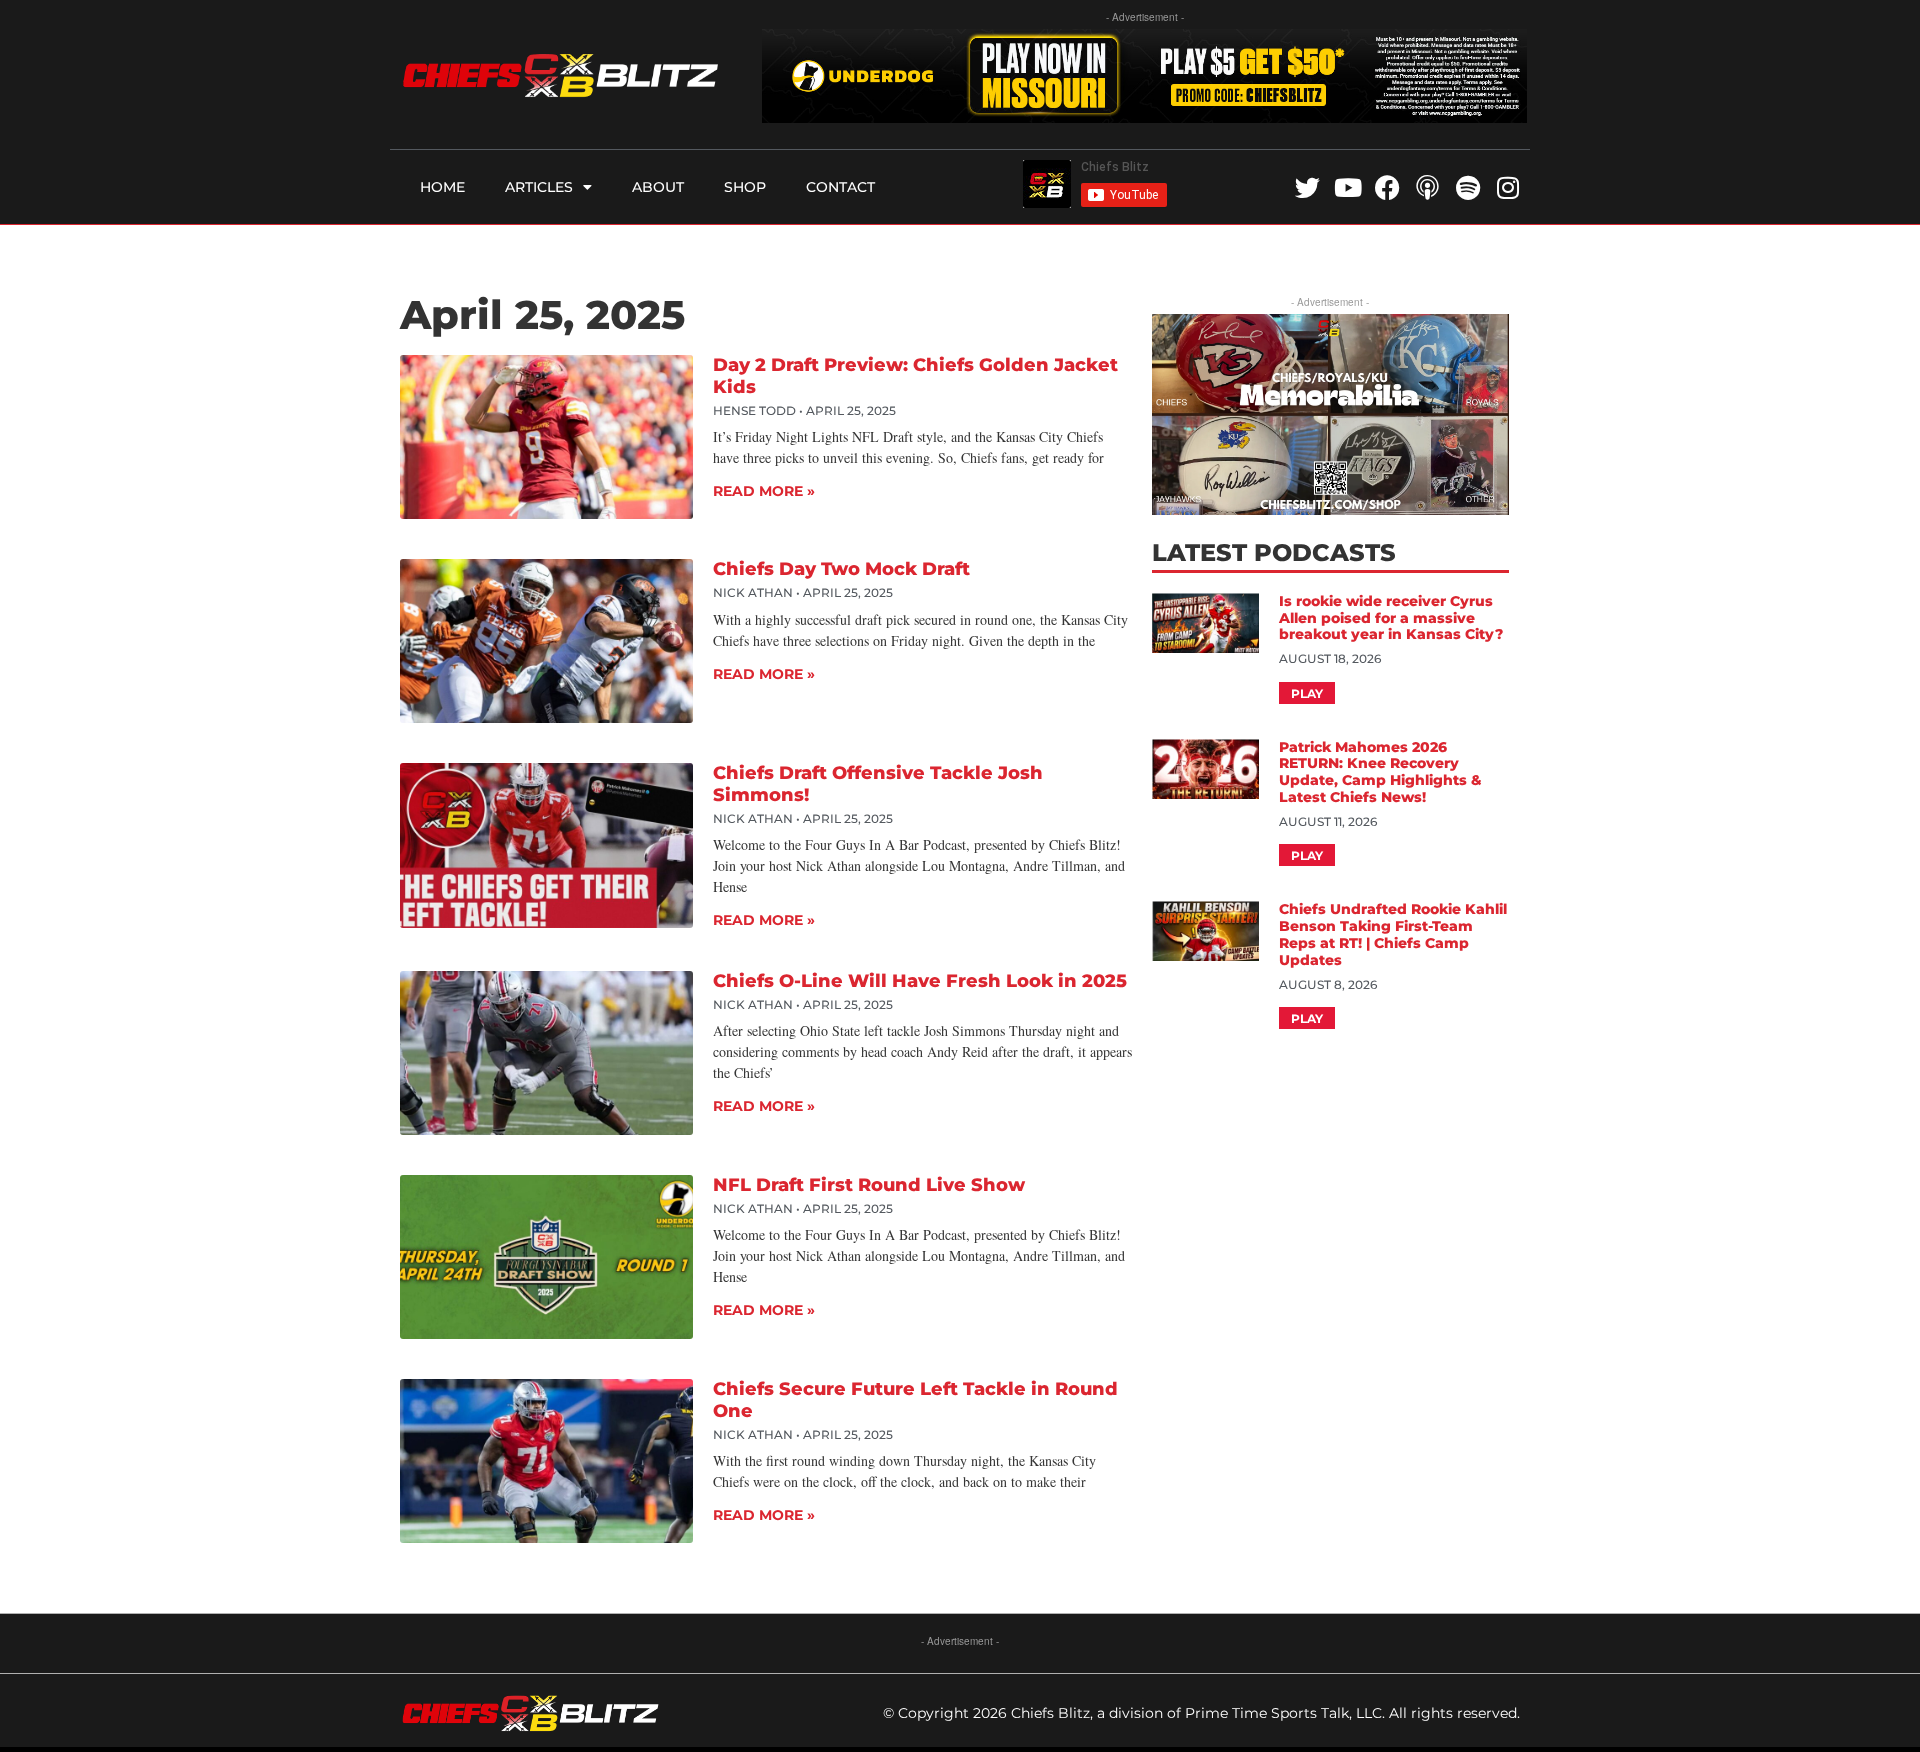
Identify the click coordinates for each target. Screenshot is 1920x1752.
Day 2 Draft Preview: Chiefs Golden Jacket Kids (915, 376)
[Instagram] (1507, 187)
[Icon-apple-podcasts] (1427, 187)
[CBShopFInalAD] (1330, 508)
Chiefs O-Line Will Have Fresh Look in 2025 (920, 981)
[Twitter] (1307, 187)
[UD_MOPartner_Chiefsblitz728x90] (1144, 116)
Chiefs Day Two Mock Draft (841, 569)
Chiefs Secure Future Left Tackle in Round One (915, 1400)
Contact (840, 187)
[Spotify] (1467, 187)
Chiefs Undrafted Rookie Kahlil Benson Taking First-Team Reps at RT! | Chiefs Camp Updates (1393, 934)
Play (1307, 693)
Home (442, 187)
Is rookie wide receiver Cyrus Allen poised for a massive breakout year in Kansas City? (1393, 618)
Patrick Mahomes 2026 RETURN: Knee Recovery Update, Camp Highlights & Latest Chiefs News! (1380, 772)
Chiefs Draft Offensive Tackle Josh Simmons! (878, 784)
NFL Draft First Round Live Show (869, 1185)
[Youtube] (1347, 187)
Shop (745, 187)
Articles (539, 187)
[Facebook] (1387, 187)
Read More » (764, 491)
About (658, 187)
